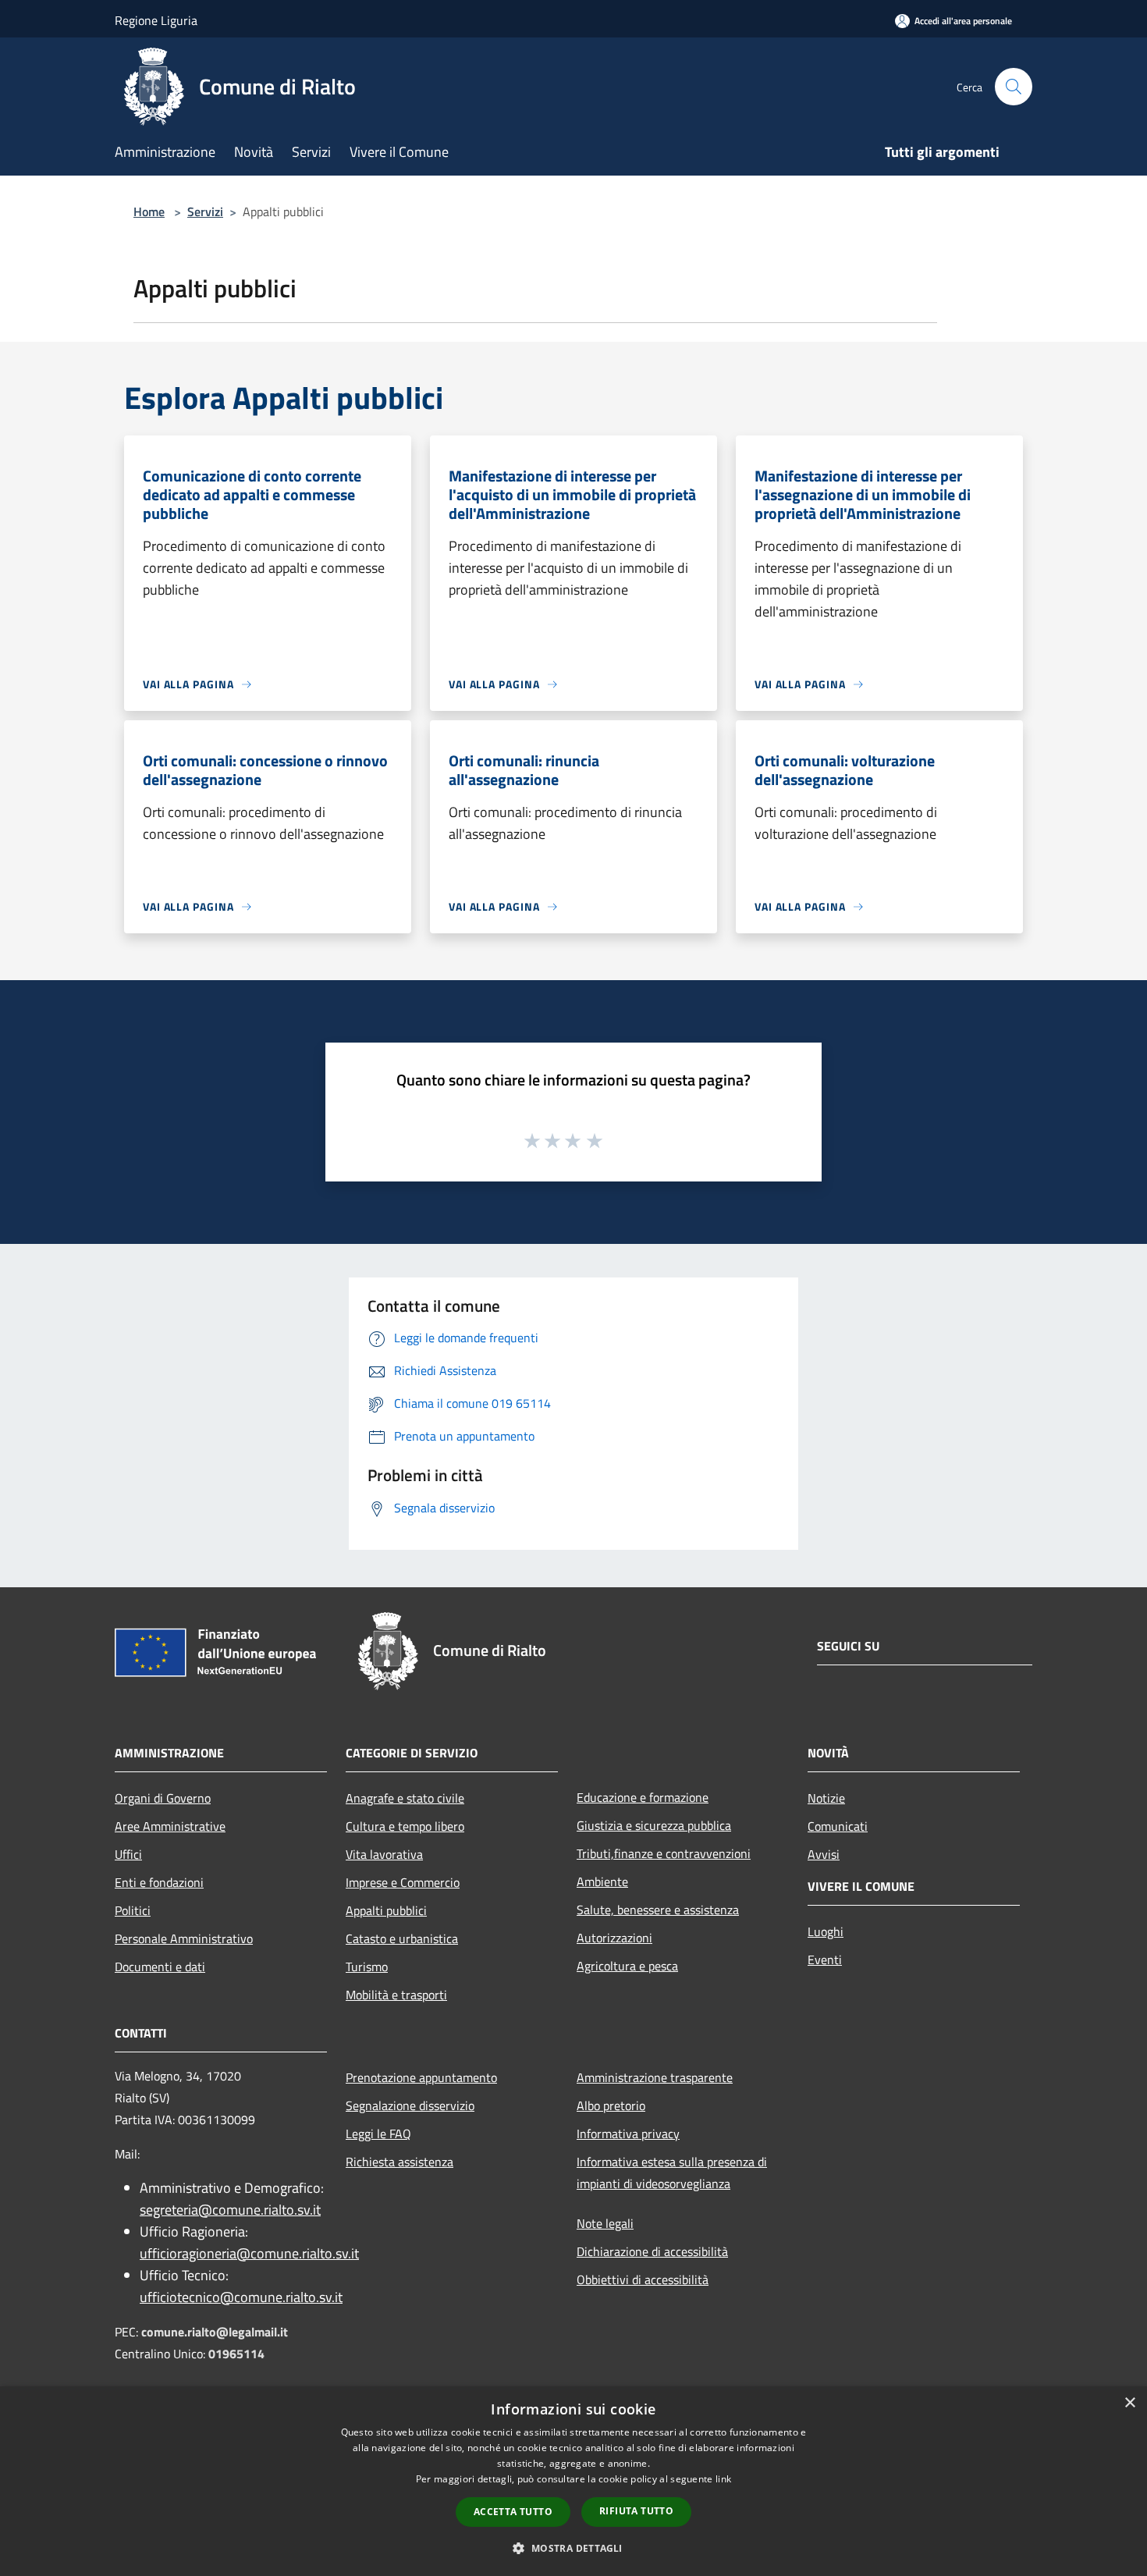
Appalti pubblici (386, 1910)
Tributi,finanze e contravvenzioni (664, 1853)
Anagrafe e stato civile (405, 1798)
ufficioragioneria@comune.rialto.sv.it (249, 2253)
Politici (133, 1910)
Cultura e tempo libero (405, 1826)
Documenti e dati (160, 1967)
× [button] (1129, 2403)
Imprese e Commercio (403, 1882)
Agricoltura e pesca (627, 1966)
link (723, 2479)
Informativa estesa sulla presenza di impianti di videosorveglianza (672, 2173)
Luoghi (826, 1931)
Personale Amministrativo (184, 1938)
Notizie (826, 1798)
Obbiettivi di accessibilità (643, 2279)
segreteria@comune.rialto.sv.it (230, 2210)
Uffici (128, 1854)
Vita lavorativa (384, 1854)
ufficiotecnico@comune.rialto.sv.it (241, 2297)
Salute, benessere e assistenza (658, 1910)
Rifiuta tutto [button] (636, 2511)
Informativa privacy (628, 2134)
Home (149, 211)
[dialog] (573, 2481)
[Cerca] (1014, 87)
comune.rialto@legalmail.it (215, 2332)
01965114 (236, 2354)
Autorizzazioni (614, 1938)
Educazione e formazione (643, 1797)
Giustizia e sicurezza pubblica (654, 1825)
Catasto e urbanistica (402, 1938)
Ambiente (602, 1881)
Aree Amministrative (170, 1826)
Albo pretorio (611, 2105)
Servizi (205, 211)
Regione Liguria (156, 20)
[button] (573, 2548)
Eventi (825, 1960)
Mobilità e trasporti (396, 1995)
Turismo (367, 1967)
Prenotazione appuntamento (421, 2077)
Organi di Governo (163, 1798)
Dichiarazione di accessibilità (652, 2251)
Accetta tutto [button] (513, 2512)
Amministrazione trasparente (655, 2077)
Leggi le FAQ (378, 2134)
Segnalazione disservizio (410, 2105)
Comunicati (838, 1826)
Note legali (605, 2223)
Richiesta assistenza (399, 2162)
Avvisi (824, 1854)
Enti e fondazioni (159, 1882)
